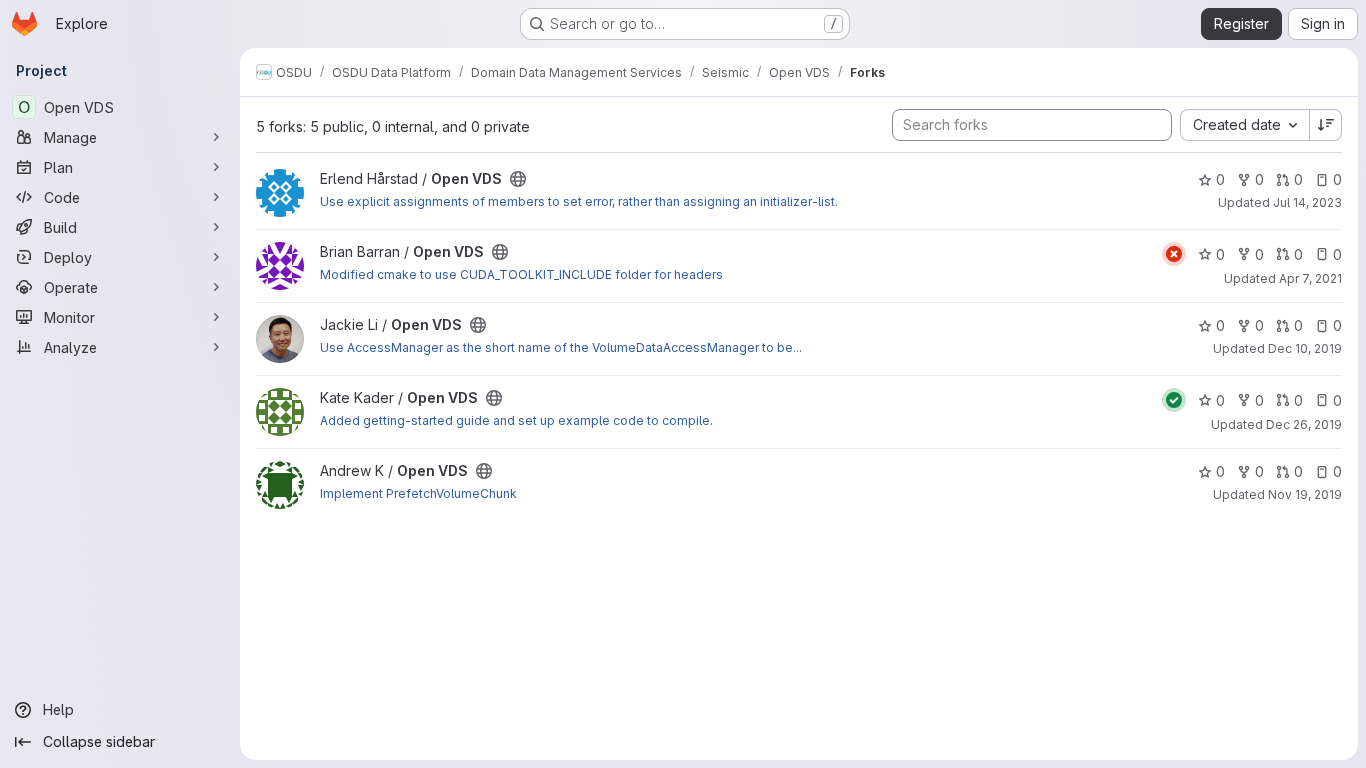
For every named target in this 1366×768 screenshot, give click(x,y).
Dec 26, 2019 (1304, 424)
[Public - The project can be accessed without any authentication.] (518, 179)
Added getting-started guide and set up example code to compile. (516, 420)
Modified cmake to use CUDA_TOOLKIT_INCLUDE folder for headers (521, 274)
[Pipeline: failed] (1174, 254)
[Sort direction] (1326, 125)
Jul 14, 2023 (1307, 202)
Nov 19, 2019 (1305, 494)
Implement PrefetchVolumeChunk (418, 493)
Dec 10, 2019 (1305, 348)
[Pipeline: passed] (1174, 400)
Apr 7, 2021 (1310, 278)
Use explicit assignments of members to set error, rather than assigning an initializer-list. (579, 201)
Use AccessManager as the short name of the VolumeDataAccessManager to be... (561, 347)
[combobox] (1244, 125)
